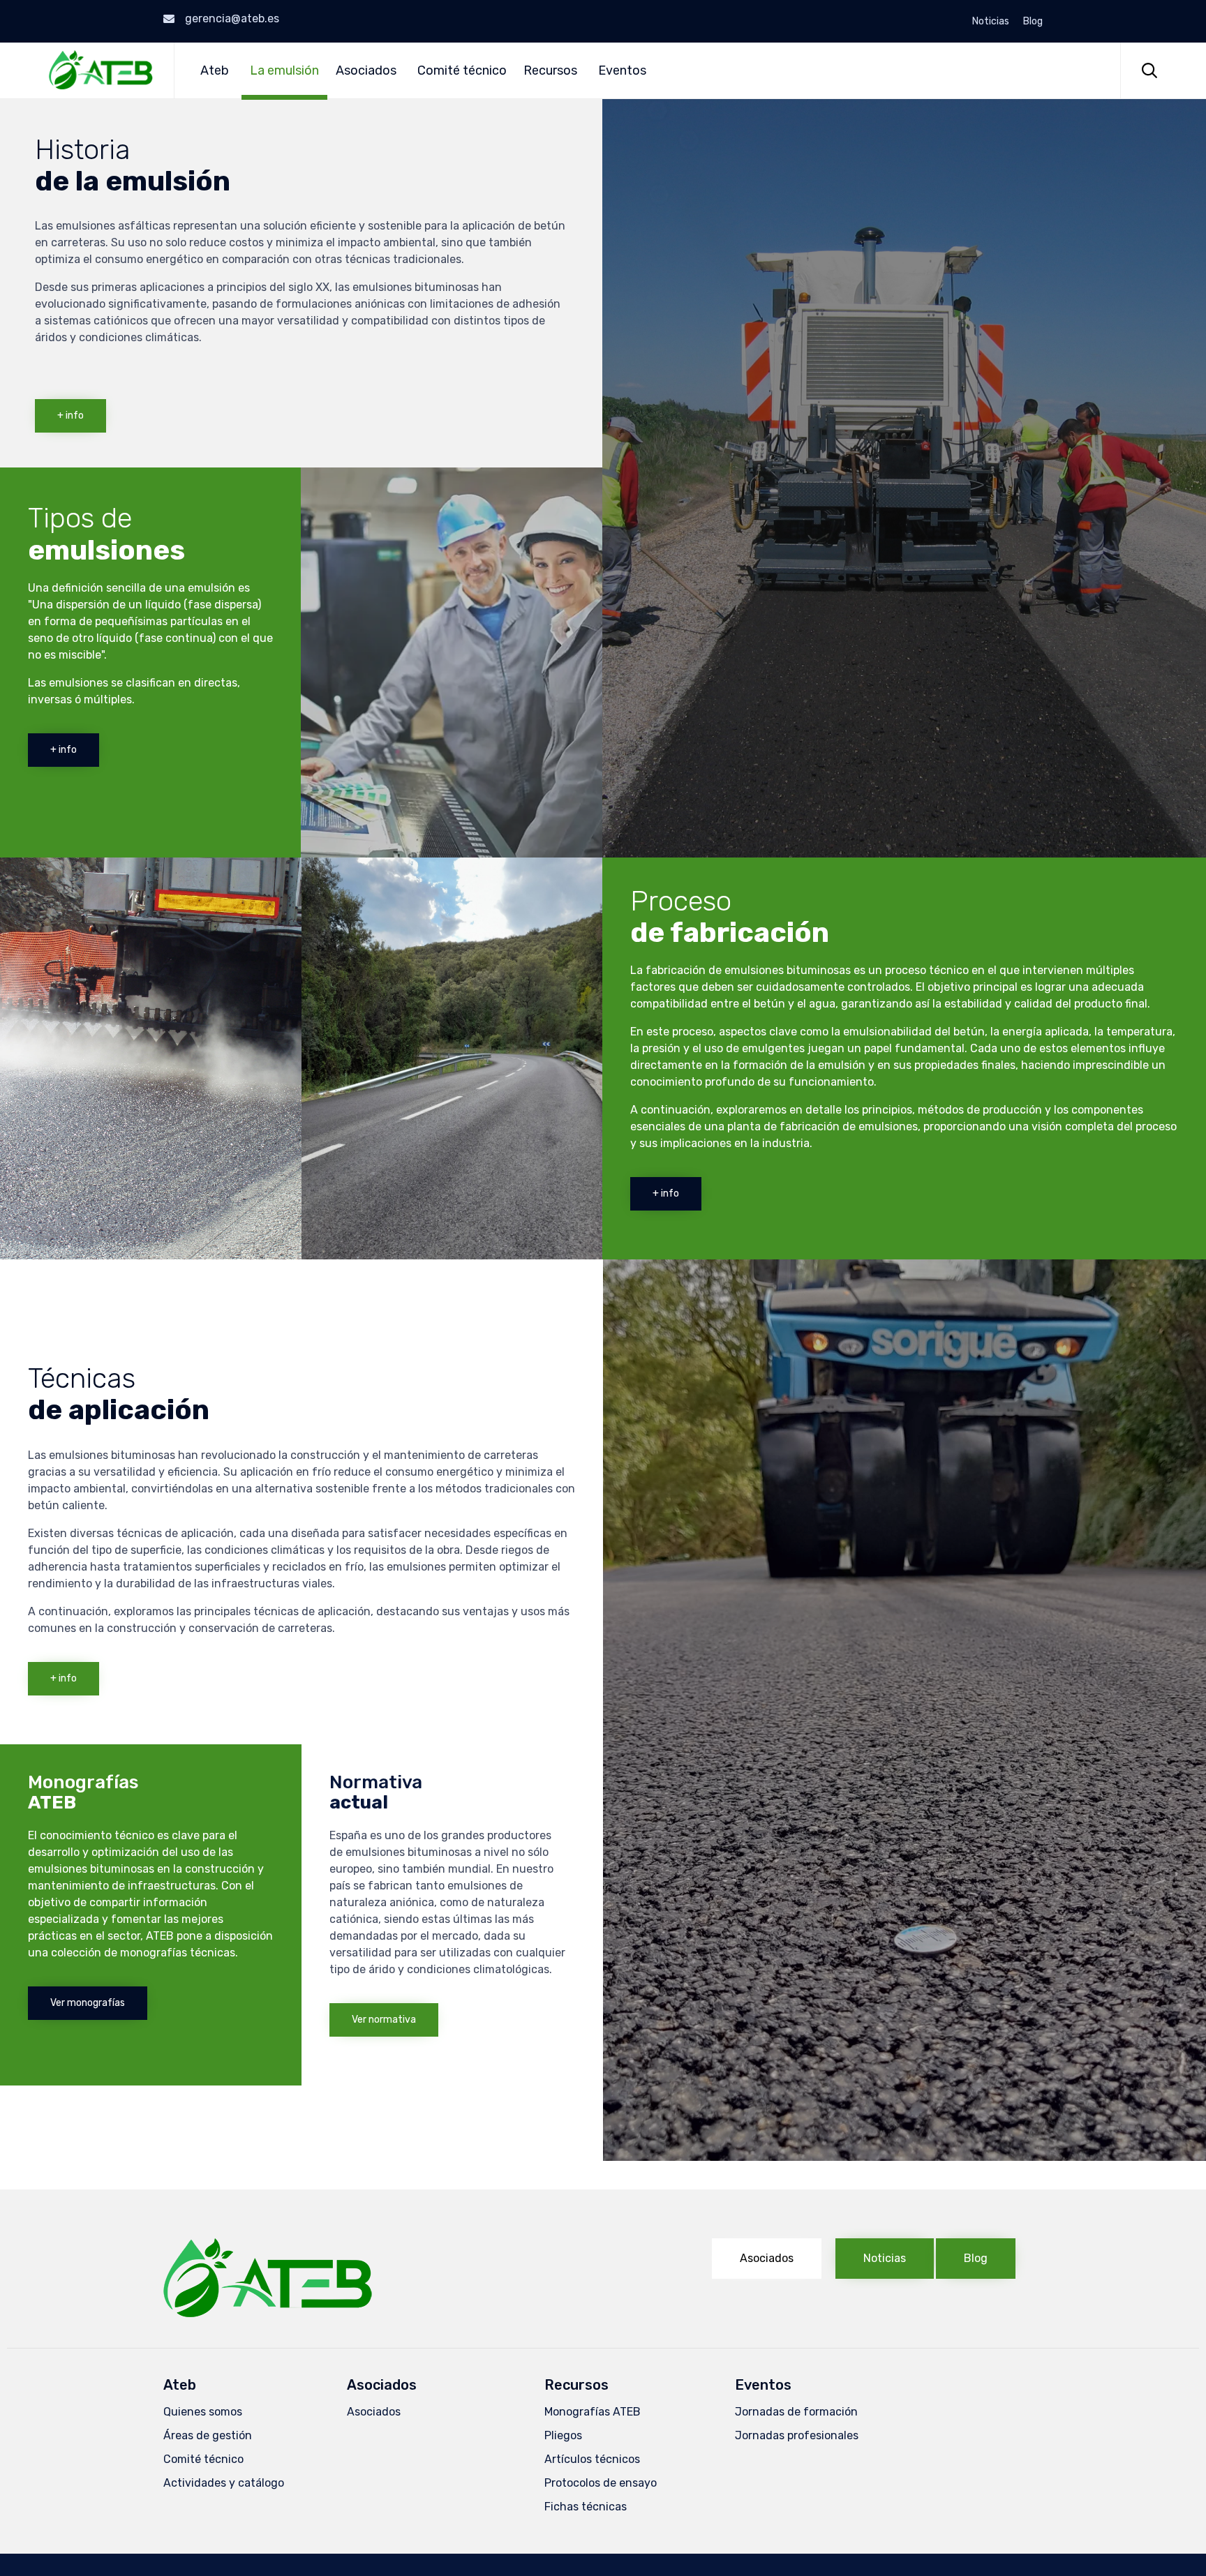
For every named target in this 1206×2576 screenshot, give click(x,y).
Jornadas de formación (796, 2412)
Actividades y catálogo (224, 2483)
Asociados (366, 70)
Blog (1033, 22)
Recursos (550, 70)
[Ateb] (101, 70)
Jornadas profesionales (797, 2435)
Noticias (991, 22)
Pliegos (563, 2435)
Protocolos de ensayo (601, 2483)
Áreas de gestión (208, 2435)
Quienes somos (203, 2412)
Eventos (622, 70)
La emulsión (284, 70)
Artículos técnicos (592, 2459)
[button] (70, 416)
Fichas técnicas (586, 2507)
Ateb (215, 70)
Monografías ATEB (593, 2412)
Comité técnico (462, 70)
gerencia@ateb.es (232, 18)
